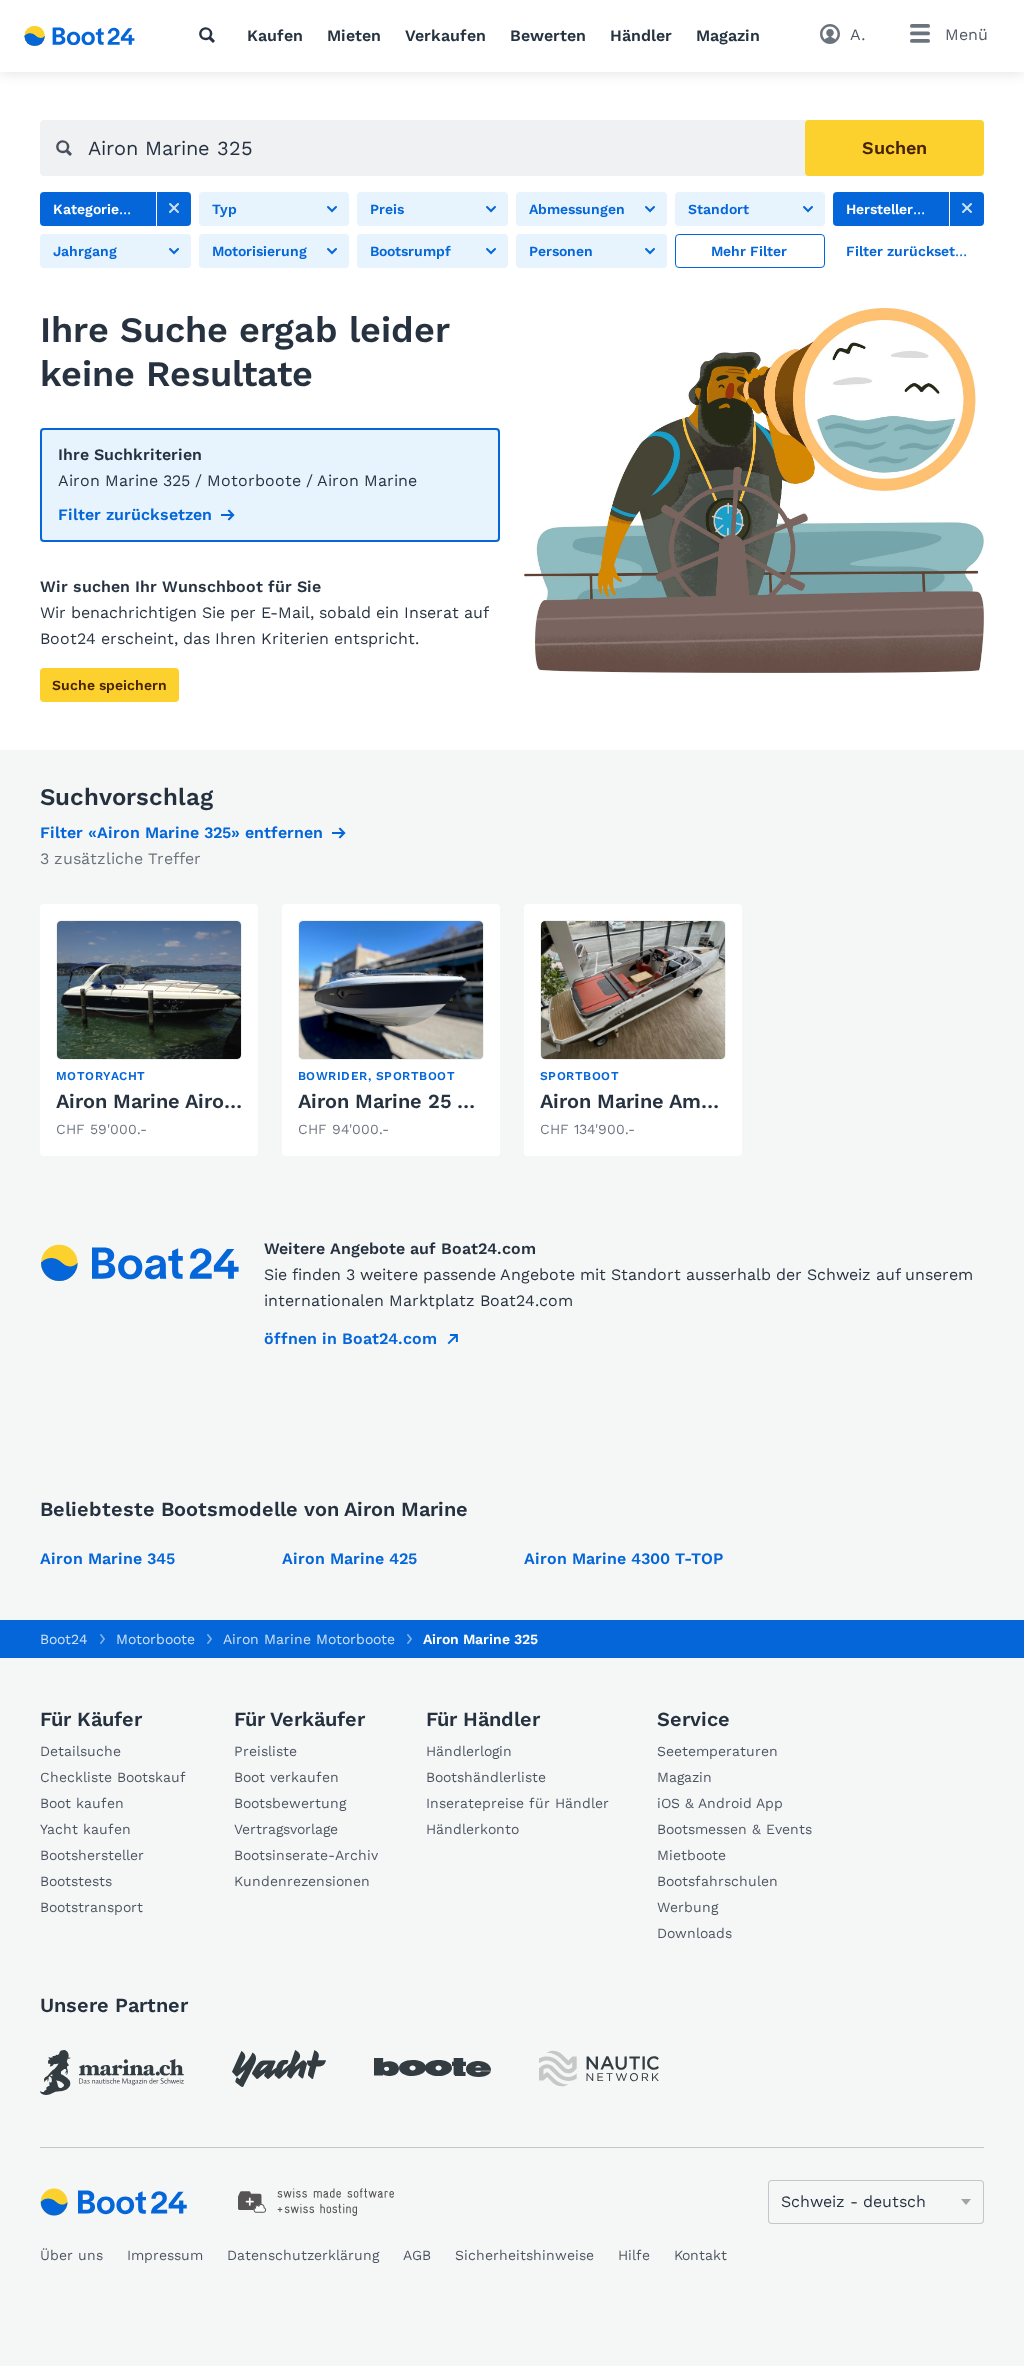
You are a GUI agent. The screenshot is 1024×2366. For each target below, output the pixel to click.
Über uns (71, 2255)
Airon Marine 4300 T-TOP (623, 1558)
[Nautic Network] (599, 2068)
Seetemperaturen (717, 1751)
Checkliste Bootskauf (113, 1777)
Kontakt (700, 2255)
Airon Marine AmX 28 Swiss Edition (713, 1101)
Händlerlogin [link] (469, 1751)
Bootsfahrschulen (717, 1881)
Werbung (687, 1907)
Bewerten (548, 35)
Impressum (165, 2255)
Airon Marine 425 (349, 1558)
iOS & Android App (720, 1803)
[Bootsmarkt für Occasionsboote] (79, 36)
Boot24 (64, 1639)
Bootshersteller (92, 1855)
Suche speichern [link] (109, 685)
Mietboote (691, 1855)
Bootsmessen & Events (734, 1829)
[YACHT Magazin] (279, 2068)
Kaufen (275, 35)
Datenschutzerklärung (303, 2255)
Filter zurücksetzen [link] (135, 514)
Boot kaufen (82, 1803)
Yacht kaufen (85, 1829)
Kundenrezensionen (302, 1881)
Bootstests (76, 1881)
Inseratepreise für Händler (517, 1803)
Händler (641, 35)
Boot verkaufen (286, 1777)
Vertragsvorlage (286, 1829)
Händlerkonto (472, 1829)
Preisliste (265, 1751)
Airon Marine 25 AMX (399, 1101)
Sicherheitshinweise (524, 2255)
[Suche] (211, 35)
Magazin (728, 35)
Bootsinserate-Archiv (306, 1855)
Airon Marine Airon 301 (165, 1101)
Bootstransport (91, 1907)
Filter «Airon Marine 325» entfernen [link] (181, 832)
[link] (174, 209)
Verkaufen (445, 35)
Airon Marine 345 (107, 1558)
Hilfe (634, 2255)
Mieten (354, 35)
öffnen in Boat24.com (350, 1338)
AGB (417, 2255)
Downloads (694, 1933)
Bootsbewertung (290, 1803)
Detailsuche (80, 1751)
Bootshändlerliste (486, 1777)
